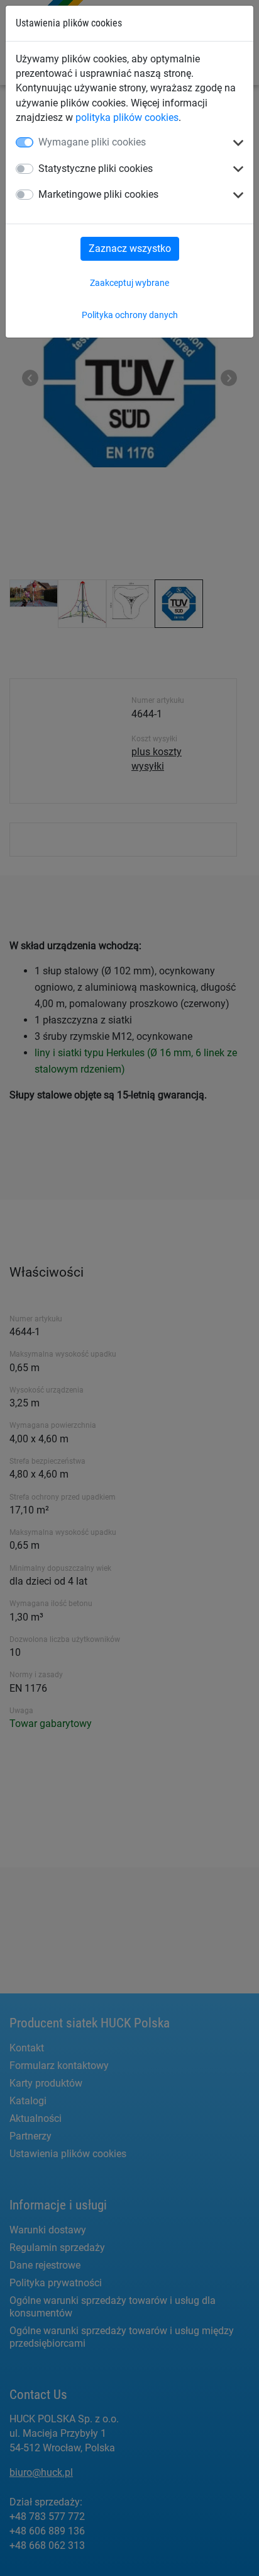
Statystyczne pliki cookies (96, 168)
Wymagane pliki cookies (92, 142)
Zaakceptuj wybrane (129, 283)
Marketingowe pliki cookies (98, 194)
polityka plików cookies (127, 117)
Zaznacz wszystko (130, 248)
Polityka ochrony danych (130, 315)
